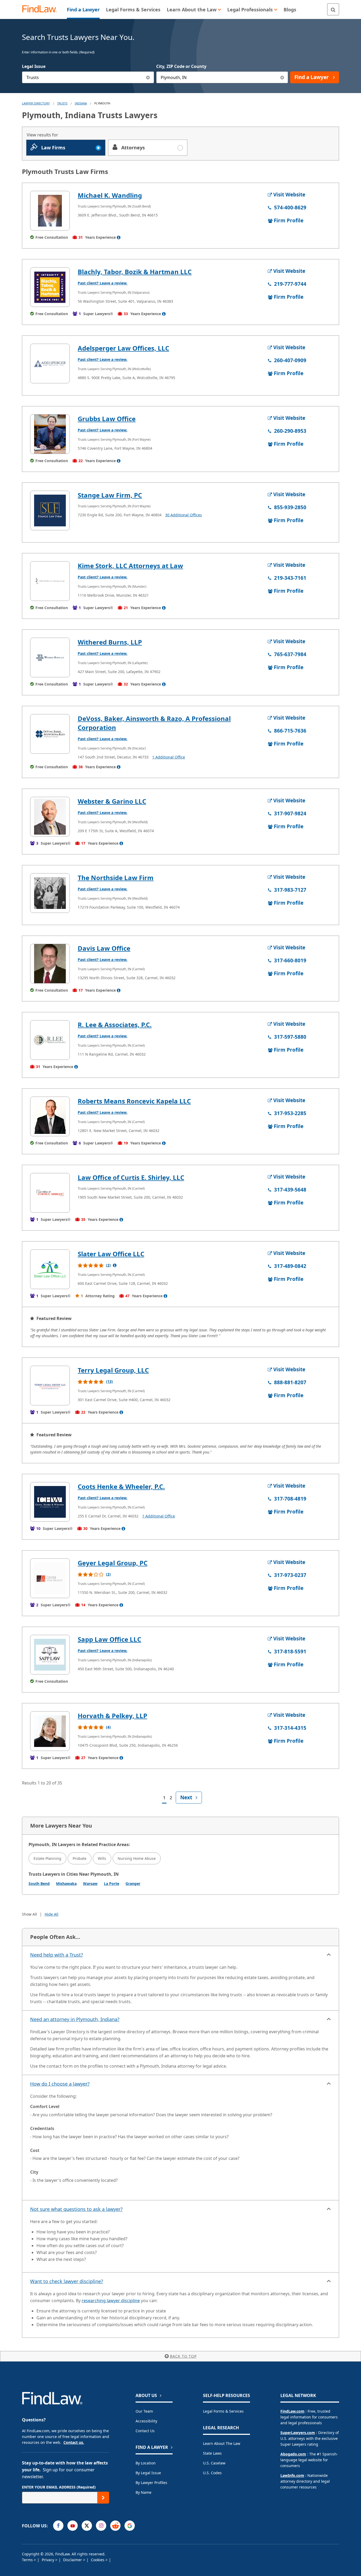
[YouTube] (73, 2526)
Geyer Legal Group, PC (113, 1563)
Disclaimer (73, 2560)
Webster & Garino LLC (112, 801)
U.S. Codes (212, 2473)
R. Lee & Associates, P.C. (115, 1025)
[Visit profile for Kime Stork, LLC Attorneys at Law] (50, 581)
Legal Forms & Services (223, 2411)
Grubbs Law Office (107, 419)
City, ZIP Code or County (181, 66)
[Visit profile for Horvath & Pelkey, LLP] (50, 1731)
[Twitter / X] (87, 2526)
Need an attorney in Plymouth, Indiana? (75, 2019)
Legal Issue (34, 66)
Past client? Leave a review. (103, 283)
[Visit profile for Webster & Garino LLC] (50, 817)
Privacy (48, 2560)
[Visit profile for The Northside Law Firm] (50, 893)
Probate (80, 1858)
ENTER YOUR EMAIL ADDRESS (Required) (59, 2487)
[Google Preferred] (130, 2526)
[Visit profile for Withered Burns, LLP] (50, 657)
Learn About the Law (222, 2443)
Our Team (144, 2411)
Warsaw (90, 1883)
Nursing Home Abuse (137, 1858)
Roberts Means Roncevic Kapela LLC (134, 1101)
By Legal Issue (148, 2473)
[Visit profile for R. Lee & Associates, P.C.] (50, 1040)
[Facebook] (58, 2526)
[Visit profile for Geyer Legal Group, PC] (50, 1578)
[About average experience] (119, 237)
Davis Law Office (104, 948)
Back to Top (183, 2356)
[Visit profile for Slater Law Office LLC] (50, 1269)
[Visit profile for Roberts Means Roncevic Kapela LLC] (50, 1116)
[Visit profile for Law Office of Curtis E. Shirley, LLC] (50, 1193)
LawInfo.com (292, 2475)
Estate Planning (47, 1858)
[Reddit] (115, 2526)
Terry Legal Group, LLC (113, 1370)
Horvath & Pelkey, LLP (112, 1716)
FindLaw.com (292, 2411)
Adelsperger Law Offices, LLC (123, 348)
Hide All (52, 1914)
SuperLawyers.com (298, 2433)
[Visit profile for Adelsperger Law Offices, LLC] (50, 364)
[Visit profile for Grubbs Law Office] (50, 434)
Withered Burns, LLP (110, 642)
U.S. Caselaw (214, 2463)
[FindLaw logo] (42, 9)
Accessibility (146, 2421)
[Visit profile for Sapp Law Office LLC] (50, 1655)
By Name (144, 2492)
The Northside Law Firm (116, 878)
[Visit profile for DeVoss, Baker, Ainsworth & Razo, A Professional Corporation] (50, 734)
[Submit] (103, 2498)
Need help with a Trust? (57, 1955)
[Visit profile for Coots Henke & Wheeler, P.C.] (50, 1502)
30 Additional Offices (184, 515)
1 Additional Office (169, 757)
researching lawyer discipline (111, 2301)
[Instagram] (101, 2526)
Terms (28, 2560)
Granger (133, 1883)
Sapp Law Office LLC (109, 1639)
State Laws (212, 2453)
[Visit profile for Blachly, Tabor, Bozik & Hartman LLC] (50, 287)
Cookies (98, 2560)
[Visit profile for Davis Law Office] (50, 964)
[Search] (333, 9)
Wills (102, 1858)
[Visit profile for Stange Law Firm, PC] (50, 510)
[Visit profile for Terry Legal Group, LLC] (50, 1386)
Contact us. (74, 2442)
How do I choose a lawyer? (60, 2084)
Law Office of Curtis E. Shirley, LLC (131, 1177)
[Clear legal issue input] (148, 77)
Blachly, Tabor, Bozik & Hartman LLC (135, 272)
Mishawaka (66, 1883)
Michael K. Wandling (110, 195)
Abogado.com (293, 2454)
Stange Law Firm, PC (110, 495)
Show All (29, 1914)
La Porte (112, 1883)
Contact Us (145, 2431)
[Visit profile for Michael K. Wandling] (50, 211)
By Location (146, 2463)
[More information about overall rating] (115, 1265)
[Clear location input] (282, 77)
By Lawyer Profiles (151, 2483)
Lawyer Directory (36, 103)
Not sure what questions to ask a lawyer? (76, 2209)
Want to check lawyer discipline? (67, 2281)
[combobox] (88, 77)
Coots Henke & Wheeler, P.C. (121, 1486)
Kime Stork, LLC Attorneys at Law (130, 566)
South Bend (39, 1883)
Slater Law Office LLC (111, 1254)
